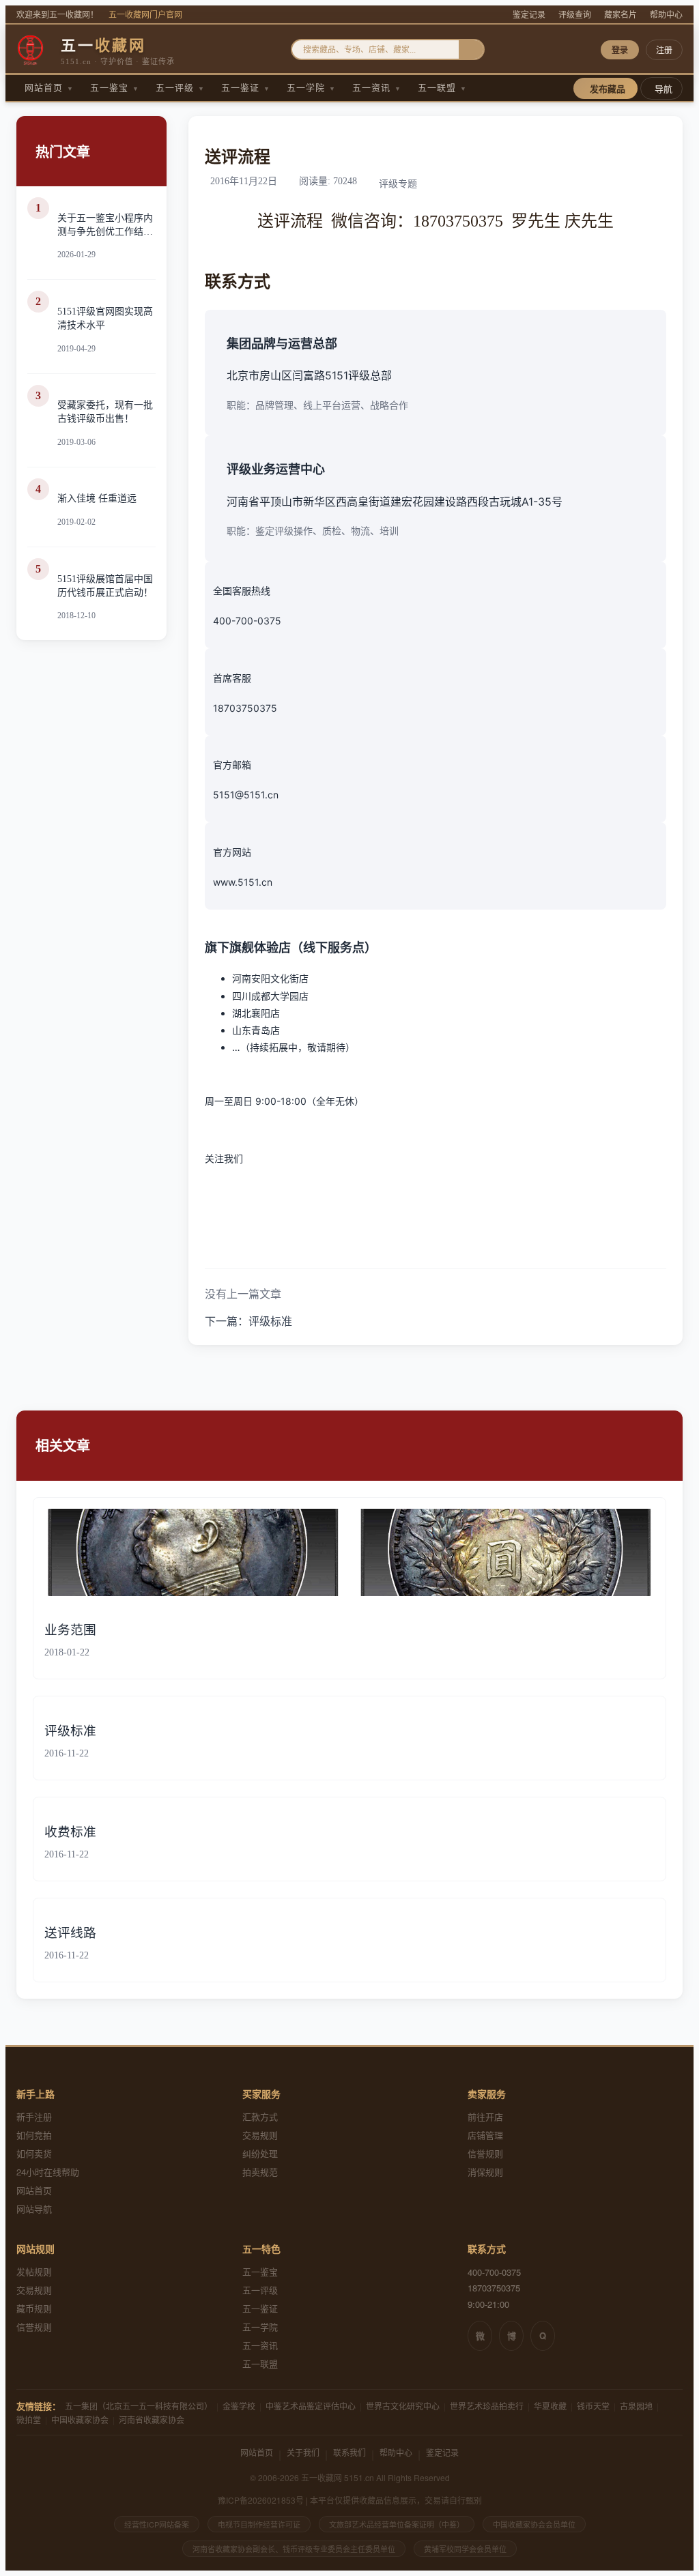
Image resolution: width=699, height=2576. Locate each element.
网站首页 (49, 88)
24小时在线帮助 (48, 2172)
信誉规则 (485, 2153)
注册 (664, 50)
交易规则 (260, 2135)
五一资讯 (377, 88)
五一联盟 (442, 88)
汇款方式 (260, 2116)
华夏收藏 (550, 2406)
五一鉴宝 (115, 88)
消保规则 (485, 2172)
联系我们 (349, 2452)
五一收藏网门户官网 (145, 15)
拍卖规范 (260, 2172)
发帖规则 (34, 2271)
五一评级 (180, 88)
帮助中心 (666, 15)
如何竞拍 (34, 2135)
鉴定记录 (529, 15)
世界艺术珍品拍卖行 (487, 2406)
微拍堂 (29, 2419)
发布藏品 (608, 89)
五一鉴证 (246, 88)
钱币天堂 (593, 2406)
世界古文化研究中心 (403, 2406)
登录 (620, 50)
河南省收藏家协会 (152, 2419)
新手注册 (34, 2116)
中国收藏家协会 (80, 2419)
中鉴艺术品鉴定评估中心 (311, 2406)
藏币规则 (34, 2308)
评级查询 (575, 15)
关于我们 (303, 2452)
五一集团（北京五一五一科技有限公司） (139, 2406)
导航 (664, 89)
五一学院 (311, 88)
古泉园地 (636, 2406)
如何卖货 (34, 2153)
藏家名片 (620, 15)
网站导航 (34, 2209)
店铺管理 (485, 2135)
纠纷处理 (260, 2153)
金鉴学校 (239, 2406)
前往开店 (485, 2116)
